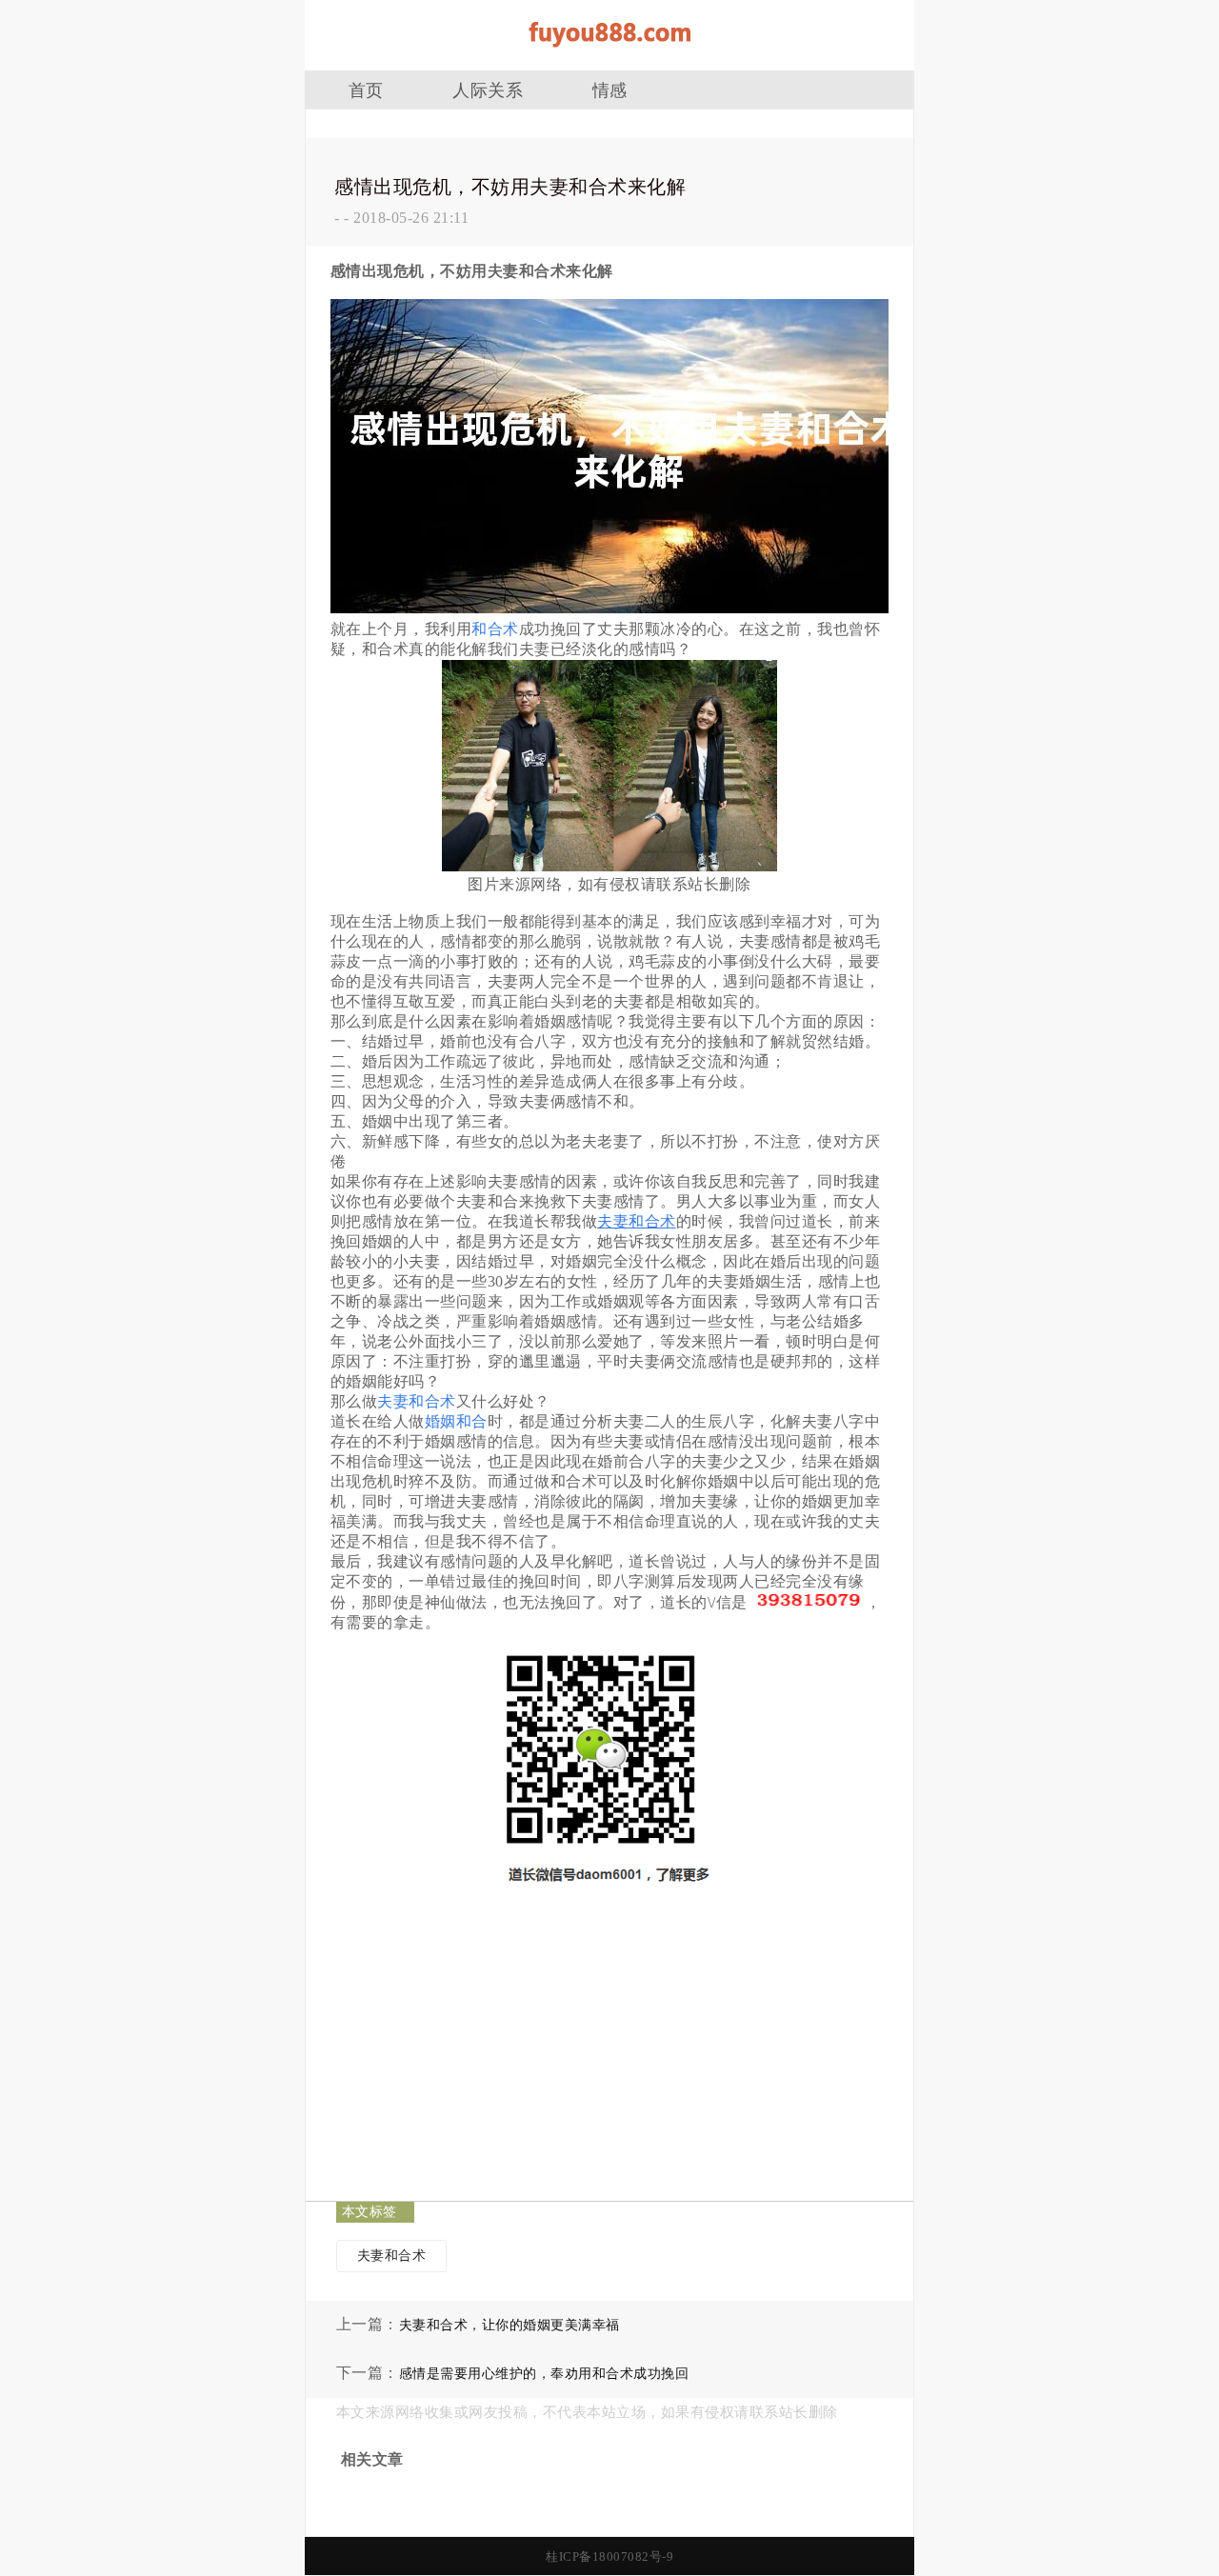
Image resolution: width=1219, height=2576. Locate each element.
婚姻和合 (456, 1421)
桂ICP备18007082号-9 (609, 2556)
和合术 (495, 629)
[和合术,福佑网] (609, 54)
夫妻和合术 (417, 1401)
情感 (610, 90)
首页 (366, 90)
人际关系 (488, 90)
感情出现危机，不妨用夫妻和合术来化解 (510, 187)
